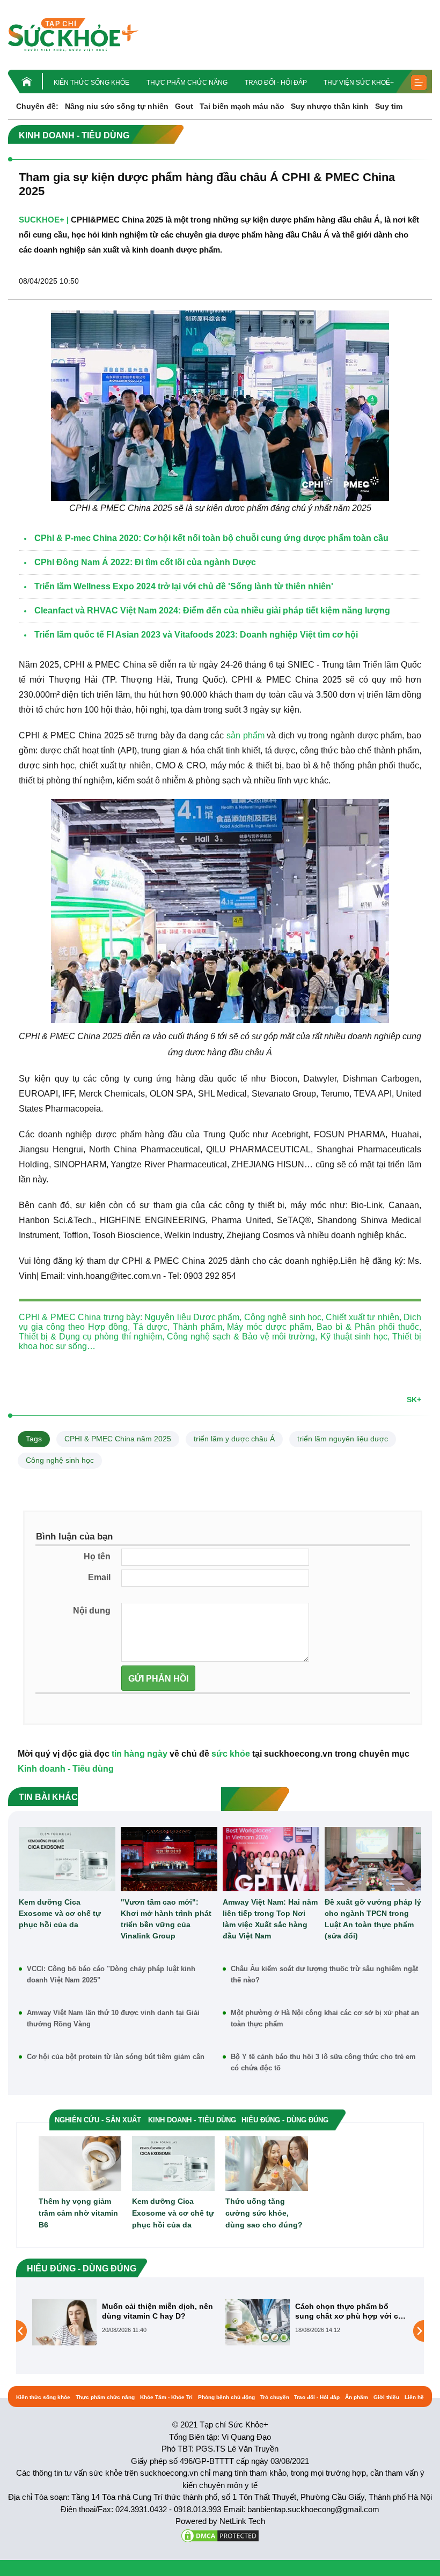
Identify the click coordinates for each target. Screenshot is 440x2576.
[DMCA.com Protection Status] (220, 2535)
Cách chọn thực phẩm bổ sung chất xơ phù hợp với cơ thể (156, 2311)
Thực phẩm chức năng (187, 83)
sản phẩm (245, 735)
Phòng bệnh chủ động (226, 2397)
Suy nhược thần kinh (330, 106)
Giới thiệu (386, 2397)
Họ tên (97, 1556)
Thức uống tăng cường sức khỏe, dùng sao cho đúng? (264, 2213)
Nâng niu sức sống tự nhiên (117, 106)
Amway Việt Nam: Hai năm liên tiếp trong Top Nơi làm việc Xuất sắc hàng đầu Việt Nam (270, 1919)
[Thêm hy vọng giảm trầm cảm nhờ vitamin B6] (80, 2163)
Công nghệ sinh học (60, 1460)
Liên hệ (414, 2397)
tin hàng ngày (140, 1754)
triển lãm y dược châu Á (234, 1439)
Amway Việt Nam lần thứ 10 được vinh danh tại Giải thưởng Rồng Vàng (113, 2018)
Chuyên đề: (37, 106)
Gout (184, 106)
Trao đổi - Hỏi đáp (276, 83)
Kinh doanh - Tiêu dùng (66, 1769)
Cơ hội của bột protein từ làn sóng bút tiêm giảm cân (116, 2057)
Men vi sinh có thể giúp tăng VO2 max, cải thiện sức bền (348, 2311)
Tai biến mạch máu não (242, 106)
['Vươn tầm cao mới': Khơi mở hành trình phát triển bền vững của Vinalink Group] (169, 1859)
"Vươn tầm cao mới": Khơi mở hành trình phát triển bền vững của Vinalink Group (166, 1919)
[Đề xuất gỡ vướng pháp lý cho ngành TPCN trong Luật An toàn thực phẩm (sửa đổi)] (373, 1859)
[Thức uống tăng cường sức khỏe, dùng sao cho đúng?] (267, 2163)
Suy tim (389, 106)
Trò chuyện (275, 2397)
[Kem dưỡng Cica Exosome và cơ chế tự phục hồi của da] (67, 1859)
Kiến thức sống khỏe (91, 83)
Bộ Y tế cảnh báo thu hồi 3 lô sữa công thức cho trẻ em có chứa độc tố (323, 2062)
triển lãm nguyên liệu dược (343, 1439)
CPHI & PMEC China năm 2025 (118, 1439)
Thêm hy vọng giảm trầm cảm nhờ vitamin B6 (78, 2213)
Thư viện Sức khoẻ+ (359, 83)
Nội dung (92, 1611)
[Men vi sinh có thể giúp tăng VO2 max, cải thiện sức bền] (258, 2330)
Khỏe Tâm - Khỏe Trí (166, 2397)
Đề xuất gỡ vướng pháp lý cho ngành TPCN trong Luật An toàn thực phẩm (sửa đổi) (373, 1919)
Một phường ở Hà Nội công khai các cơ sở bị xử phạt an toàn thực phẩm (325, 2018)
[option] (123, 2322)
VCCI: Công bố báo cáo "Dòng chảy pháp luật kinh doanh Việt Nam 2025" (111, 1974)
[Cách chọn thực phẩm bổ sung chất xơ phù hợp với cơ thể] (64, 2321)
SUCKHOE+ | (44, 220)
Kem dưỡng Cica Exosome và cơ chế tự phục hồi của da (60, 1913)
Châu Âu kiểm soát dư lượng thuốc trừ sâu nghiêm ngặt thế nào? (324, 1974)
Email (99, 1577)
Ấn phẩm (357, 2397)
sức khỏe (231, 1754)
